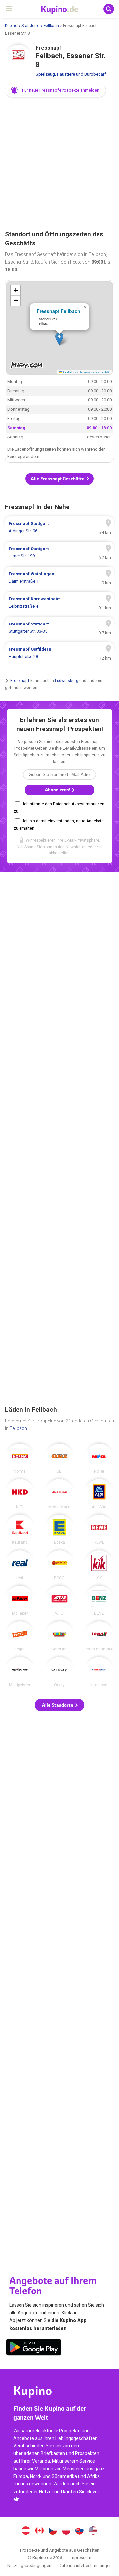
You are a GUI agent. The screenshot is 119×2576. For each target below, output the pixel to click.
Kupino (11, 26)
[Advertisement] (59, 164)
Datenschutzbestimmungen (85, 2566)
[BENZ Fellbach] (99, 1601)
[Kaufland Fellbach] (20, 1530)
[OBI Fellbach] (59, 1458)
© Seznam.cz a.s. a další (93, 372)
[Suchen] (109, 9)
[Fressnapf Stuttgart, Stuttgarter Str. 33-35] (59, 628)
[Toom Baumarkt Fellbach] (99, 1636)
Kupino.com (93, 2531)
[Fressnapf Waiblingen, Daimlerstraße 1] (59, 578)
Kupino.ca (39, 2531)
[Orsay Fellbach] (59, 1672)
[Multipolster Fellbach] (20, 1672)
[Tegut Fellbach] (20, 1636)
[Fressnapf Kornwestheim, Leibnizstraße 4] (59, 603)
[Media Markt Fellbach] (59, 1494)
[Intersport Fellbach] (99, 1672)
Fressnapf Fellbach (59, 311)
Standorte (30, 26)
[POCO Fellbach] (59, 1565)
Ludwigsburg (67, 681)
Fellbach (51, 26)
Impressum (80, 2558)
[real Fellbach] (20, 1565)
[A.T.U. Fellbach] (59, 1601)
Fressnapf (20, 681)
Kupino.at (26, 2531)
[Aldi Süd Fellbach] (99, 1494)
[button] (56, 90)
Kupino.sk (80, 2531)
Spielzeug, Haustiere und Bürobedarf (71, 74)
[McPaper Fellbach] (20, 1601)
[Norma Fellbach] (20, 1458)
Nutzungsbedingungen (29, 2566)
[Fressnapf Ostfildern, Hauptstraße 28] (59, 653)
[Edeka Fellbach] (59, 1530)
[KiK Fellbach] (99, 1565)
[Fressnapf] (18, 58)
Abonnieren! (58, 790)
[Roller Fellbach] (99, 1458)
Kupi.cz (53, 2531)
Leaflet (67, 372)
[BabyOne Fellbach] (59, 1636)
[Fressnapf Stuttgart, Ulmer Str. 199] (59, 552)
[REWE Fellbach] (99, 1530)
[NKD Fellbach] (20, 1494)
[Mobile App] (34, 2348)
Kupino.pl (66, 2531)
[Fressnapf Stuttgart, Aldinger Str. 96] (59, 527)
